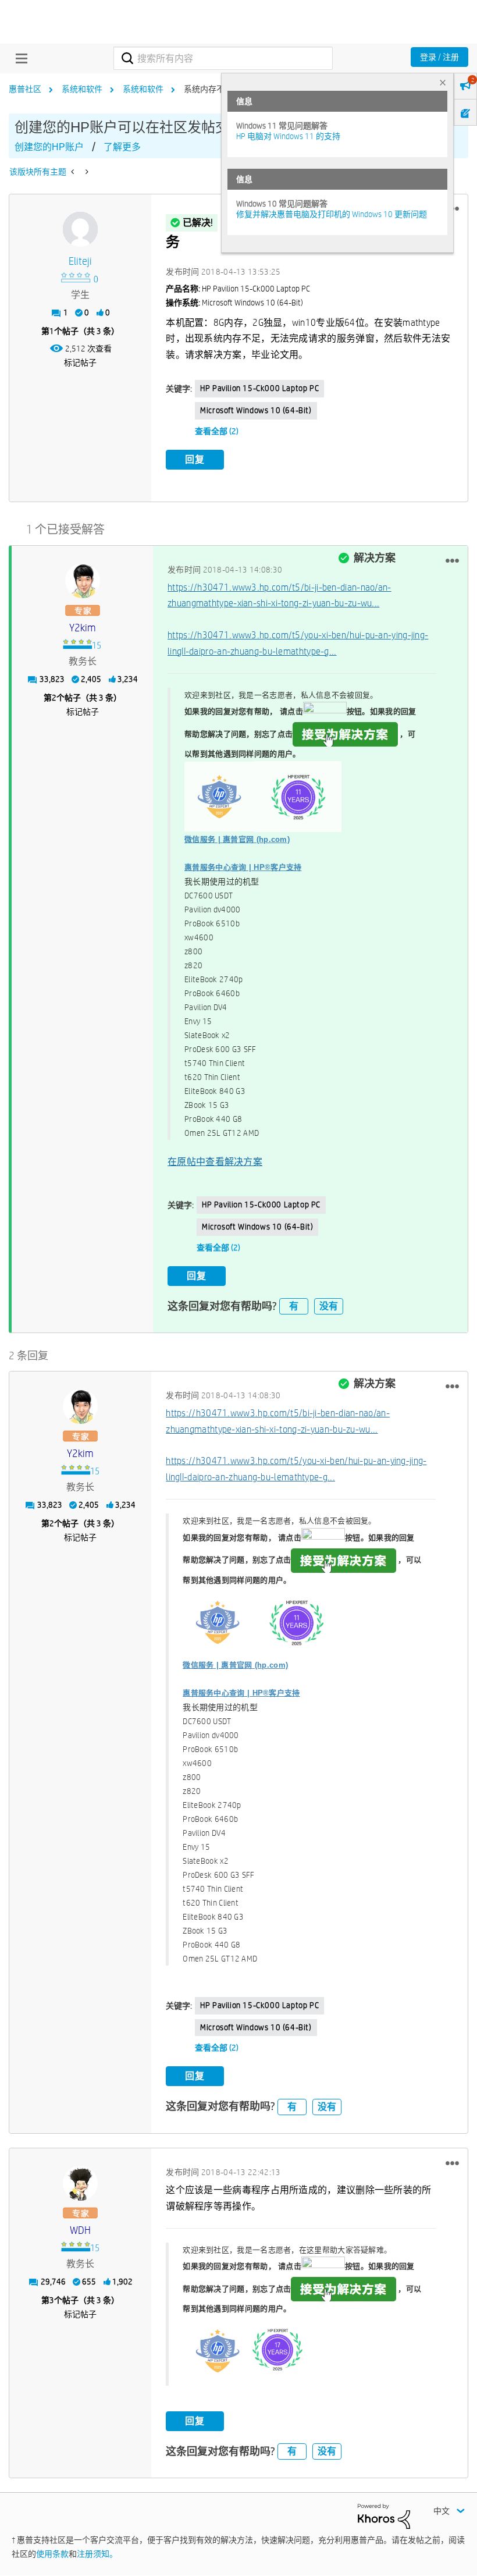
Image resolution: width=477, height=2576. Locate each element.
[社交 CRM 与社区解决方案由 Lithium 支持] (384, 2515)
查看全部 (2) (217, 431)
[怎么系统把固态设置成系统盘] (74, 172)
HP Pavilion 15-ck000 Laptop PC (259, 388)
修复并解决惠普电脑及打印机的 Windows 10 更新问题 (332, 214)
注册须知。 (97, 2554)
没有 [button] (329, 1306)
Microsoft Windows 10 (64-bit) (256, 410)
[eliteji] (80, 229)
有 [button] (294, 1306)
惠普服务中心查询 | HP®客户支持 (243, 867)
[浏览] (19, 58)
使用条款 (52, 2554)
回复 (195, 459)
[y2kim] (83, 581)
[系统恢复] (86, 172)
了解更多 (122, 147)
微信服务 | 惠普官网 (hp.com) (237, 839)
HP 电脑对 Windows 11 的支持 (288, 136)
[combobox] (223, 58)
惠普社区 (25, 89)
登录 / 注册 (439, 57)
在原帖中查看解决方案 (215, 1162)
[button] (452, 560)
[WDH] (80, 2183)
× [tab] (443, 82)
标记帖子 (80, 363)
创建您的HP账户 (49, 147)
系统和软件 (82, 89)
